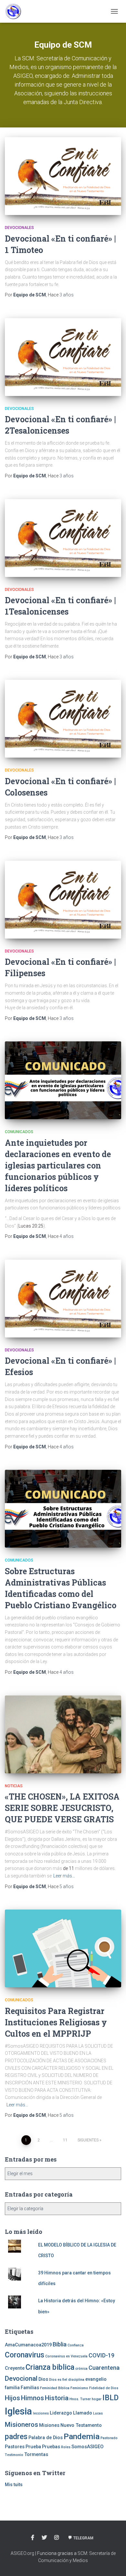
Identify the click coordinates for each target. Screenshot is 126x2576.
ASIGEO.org (23, 2553)
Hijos (12, 2398)
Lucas (98, 2413)
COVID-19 (101, 2355)
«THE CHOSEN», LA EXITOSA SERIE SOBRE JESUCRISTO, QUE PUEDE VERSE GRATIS (62, 1808)
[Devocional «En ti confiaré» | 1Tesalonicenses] (63, 538)
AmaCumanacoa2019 (28, 2345)
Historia (57, 2398)
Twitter (44, 2538)
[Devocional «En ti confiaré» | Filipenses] (63, 900)
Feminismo (79, 2388)
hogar (97, 2399)
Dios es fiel (58, 2380)
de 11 (68, 1868)
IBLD (110, 2398)
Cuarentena (104, 2368)
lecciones (41, 2413)
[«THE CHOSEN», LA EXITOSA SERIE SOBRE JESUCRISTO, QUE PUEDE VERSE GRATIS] (63, 1734)
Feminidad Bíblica (55, 2388)
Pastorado (109, 2438)
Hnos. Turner (80, 2399)
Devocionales (19, 228)
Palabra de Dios (46, 2438)
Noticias (14, 1786)
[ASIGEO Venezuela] (16, 11)
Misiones (49, 2425)
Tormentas (36, 2454)
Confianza (76, 2345)
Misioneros (21, 2425)
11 (65, 2140)
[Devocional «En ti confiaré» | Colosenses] (63, 719)
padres (16, 2437)
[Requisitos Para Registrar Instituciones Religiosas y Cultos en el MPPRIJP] (63, 1948)
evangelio (96, 2379)
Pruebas (51, 2447)
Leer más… (64, 1876)
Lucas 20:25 (31, 1226)
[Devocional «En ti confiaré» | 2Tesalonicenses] (63, 357)
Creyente (15, 2368)
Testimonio (14, 2455)
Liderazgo (61, 2413)
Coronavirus (25, 2355)
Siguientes (88, 2140)
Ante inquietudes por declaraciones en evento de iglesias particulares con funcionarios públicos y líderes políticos (58, 1165)
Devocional (21, 2378)
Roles (66, 2447)
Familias (30, 2388)
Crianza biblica (50, 2367)
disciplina (76, 2380)
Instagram (57, 2538)
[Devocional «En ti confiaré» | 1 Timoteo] (63, 176)
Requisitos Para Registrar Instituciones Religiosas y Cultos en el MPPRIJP (56, 2022)
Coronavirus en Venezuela (66, 2356)
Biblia (60, 2344)
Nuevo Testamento (81, 2425)
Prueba (33, 2447)
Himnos (32, 2398)
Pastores (15, 2447)
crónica (81, 2369)
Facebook (33, 2538)
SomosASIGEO (87, 2447)
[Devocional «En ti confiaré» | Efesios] (63, 1299)
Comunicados (19, 1132)
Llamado (83, 2413)
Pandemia (82, 2436)
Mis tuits (14, 2485)
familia (12, 2388)
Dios (43, 2379)
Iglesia (18, 2411)
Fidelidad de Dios (104, 2388)
